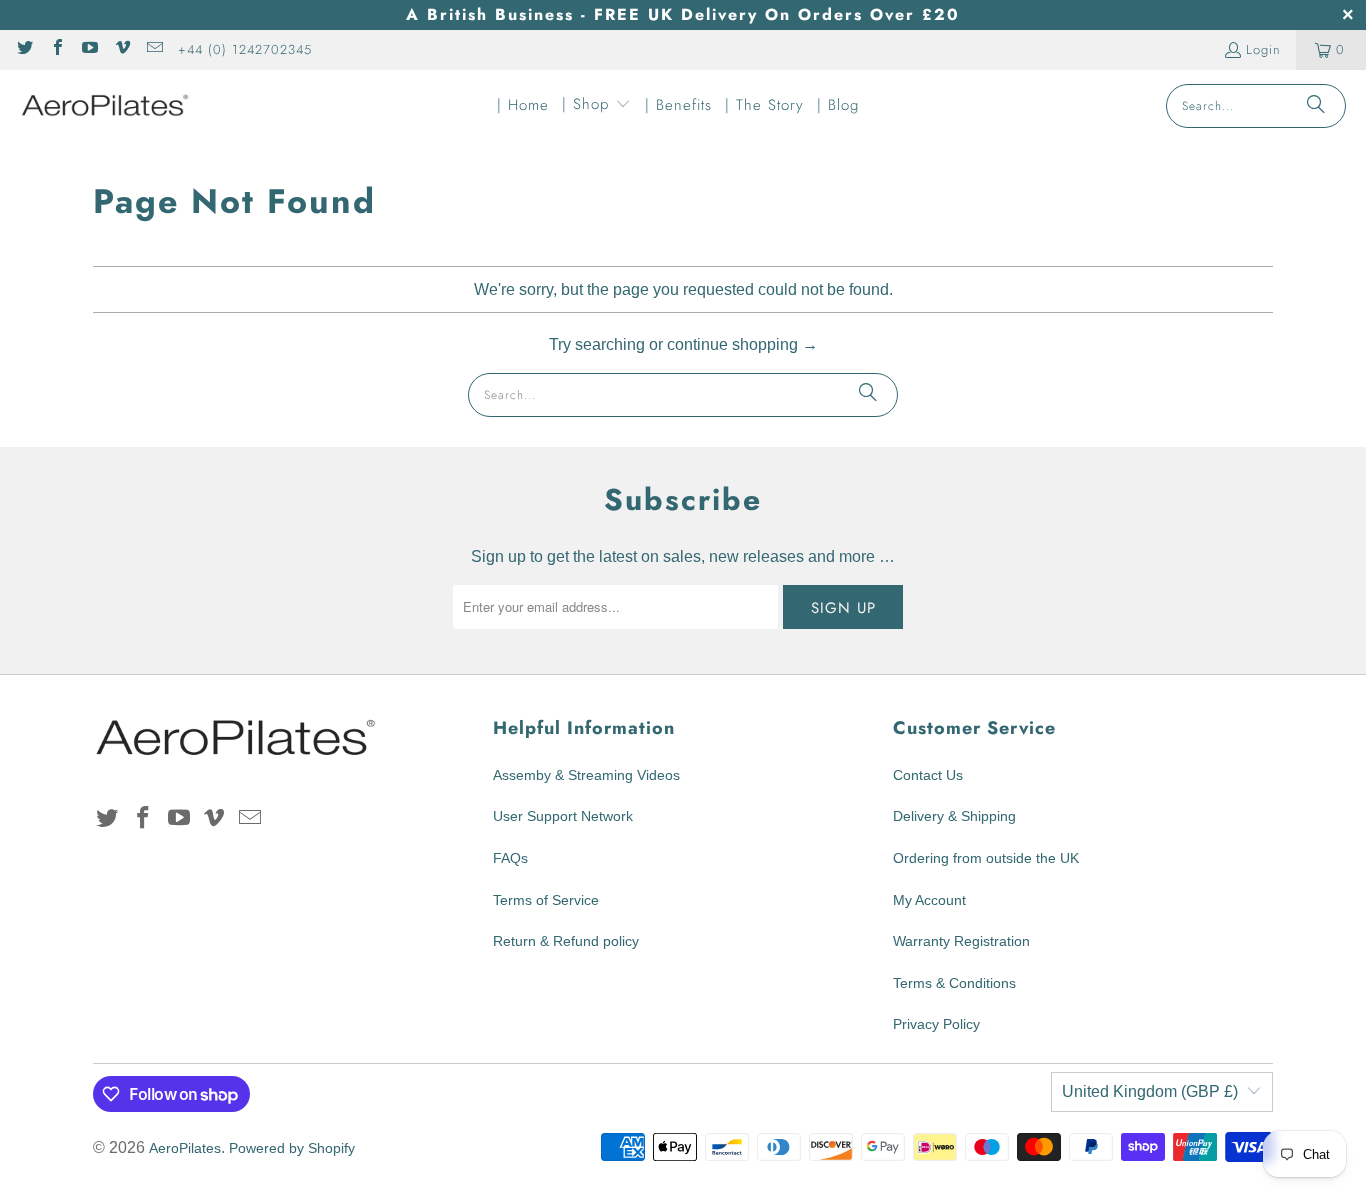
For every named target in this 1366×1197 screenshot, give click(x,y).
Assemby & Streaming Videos (586, 775)
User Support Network (563, 816)
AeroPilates (185, 1148)
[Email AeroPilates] (154, 49)
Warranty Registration (961, 941)
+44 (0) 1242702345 (245, 49)
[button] (596, 106)
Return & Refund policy (566, 941)
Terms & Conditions (954, 983)
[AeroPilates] (105, 105)
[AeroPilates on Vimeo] (121, 49)
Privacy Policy (936, 1024)
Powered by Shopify (292, 1148)
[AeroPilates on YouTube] (89, 49)
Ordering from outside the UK (986, 858)
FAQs (510, 858)
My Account (929, 900)
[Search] (1316, 106)
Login (1263, 49)
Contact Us (928, 775)
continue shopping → (742, 344)
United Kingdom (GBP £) (1150, 1091)
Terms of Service (546, 900)
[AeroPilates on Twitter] (24, 49)
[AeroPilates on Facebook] (56, 49)
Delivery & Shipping (954, 816)
